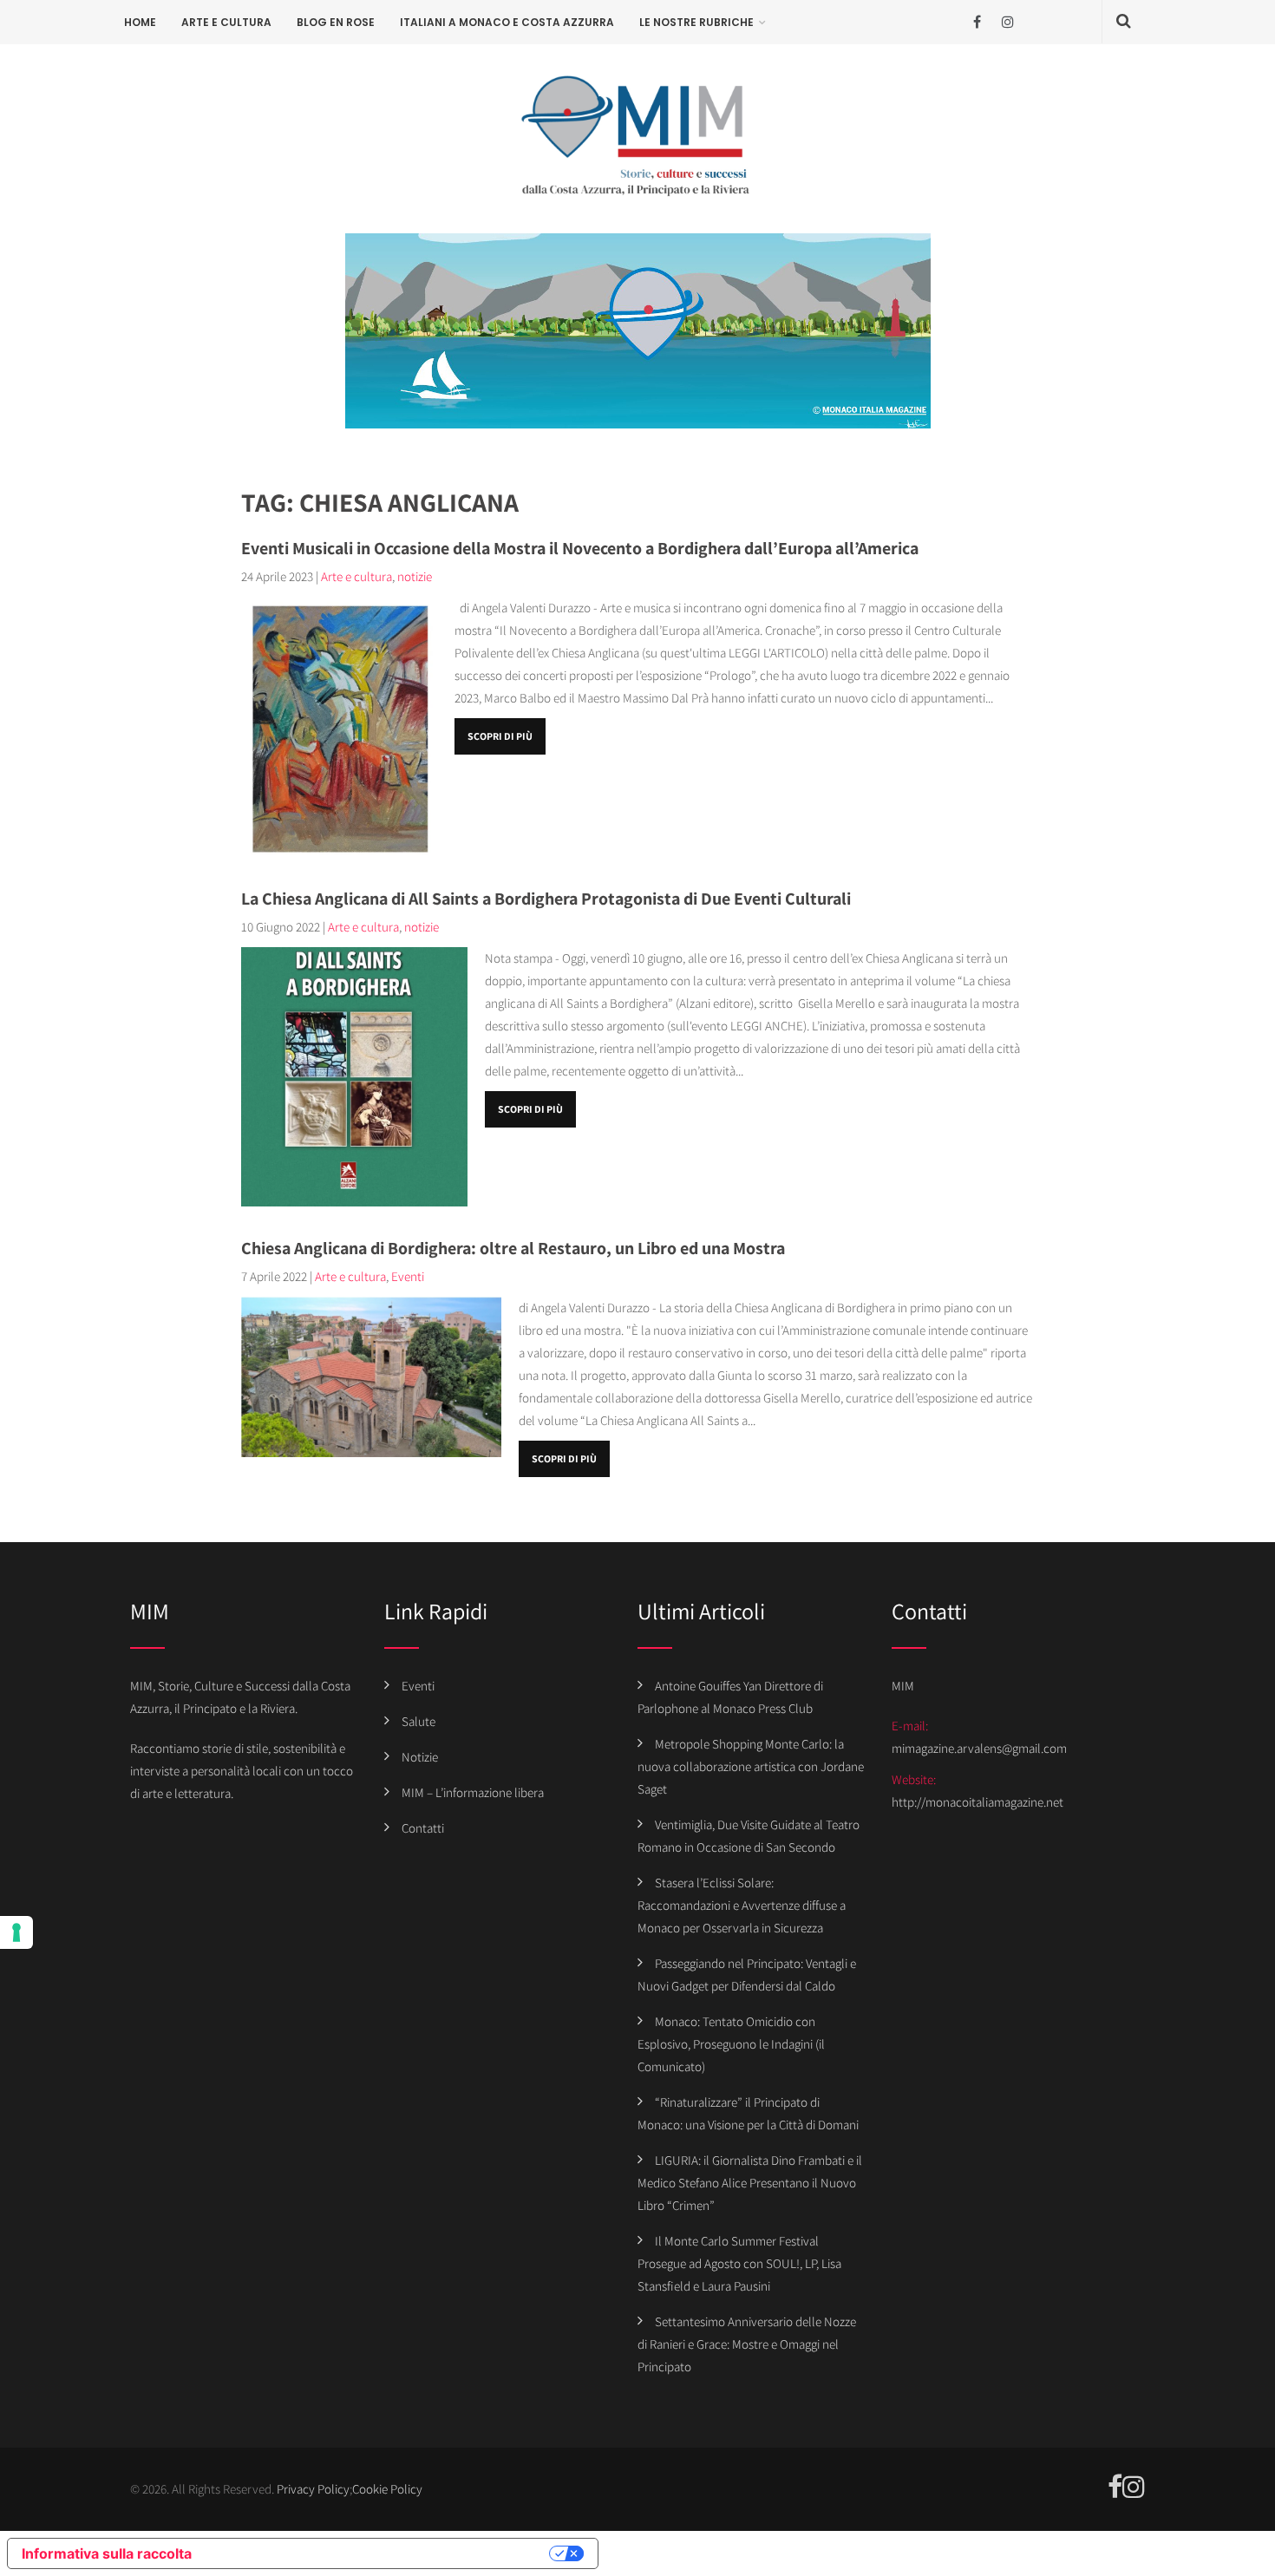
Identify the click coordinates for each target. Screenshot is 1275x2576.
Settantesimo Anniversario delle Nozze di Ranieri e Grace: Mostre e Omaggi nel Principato (747, 2344)
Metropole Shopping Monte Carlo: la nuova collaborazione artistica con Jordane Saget (751, 1766)
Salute (418, 1721)
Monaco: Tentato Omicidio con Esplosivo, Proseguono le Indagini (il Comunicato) (731, 2044)
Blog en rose (336, 22)
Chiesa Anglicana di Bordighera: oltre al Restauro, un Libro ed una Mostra (513, 1248)
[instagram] (1007, 22)
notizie (415, 576)
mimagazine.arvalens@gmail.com (979, 1748)
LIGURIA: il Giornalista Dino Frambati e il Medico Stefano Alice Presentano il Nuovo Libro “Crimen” (750, 2183)
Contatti (423, 1828)
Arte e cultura (226, 22)
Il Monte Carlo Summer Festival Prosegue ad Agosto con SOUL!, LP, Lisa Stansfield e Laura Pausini (739, 2263)
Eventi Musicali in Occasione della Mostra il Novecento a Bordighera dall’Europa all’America (580, 548)
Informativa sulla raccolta (107, 2553)
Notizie (420, 1757)
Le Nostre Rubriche (696, 22)
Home (140, 22)
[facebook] (977, 22)
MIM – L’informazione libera (473, 1792)
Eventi (408, 1276)
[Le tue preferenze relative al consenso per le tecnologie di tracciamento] (16, 1932)
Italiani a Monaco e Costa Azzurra (507, 22)
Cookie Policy (387, 2489)
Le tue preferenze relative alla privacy (379, 2553)
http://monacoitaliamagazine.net (977, 1802)
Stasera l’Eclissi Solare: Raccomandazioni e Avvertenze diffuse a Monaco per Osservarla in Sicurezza (742, 1905)
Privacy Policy (313, 2489)
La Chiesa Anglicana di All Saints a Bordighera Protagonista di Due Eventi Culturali (546, 899)
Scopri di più (500, 736)
